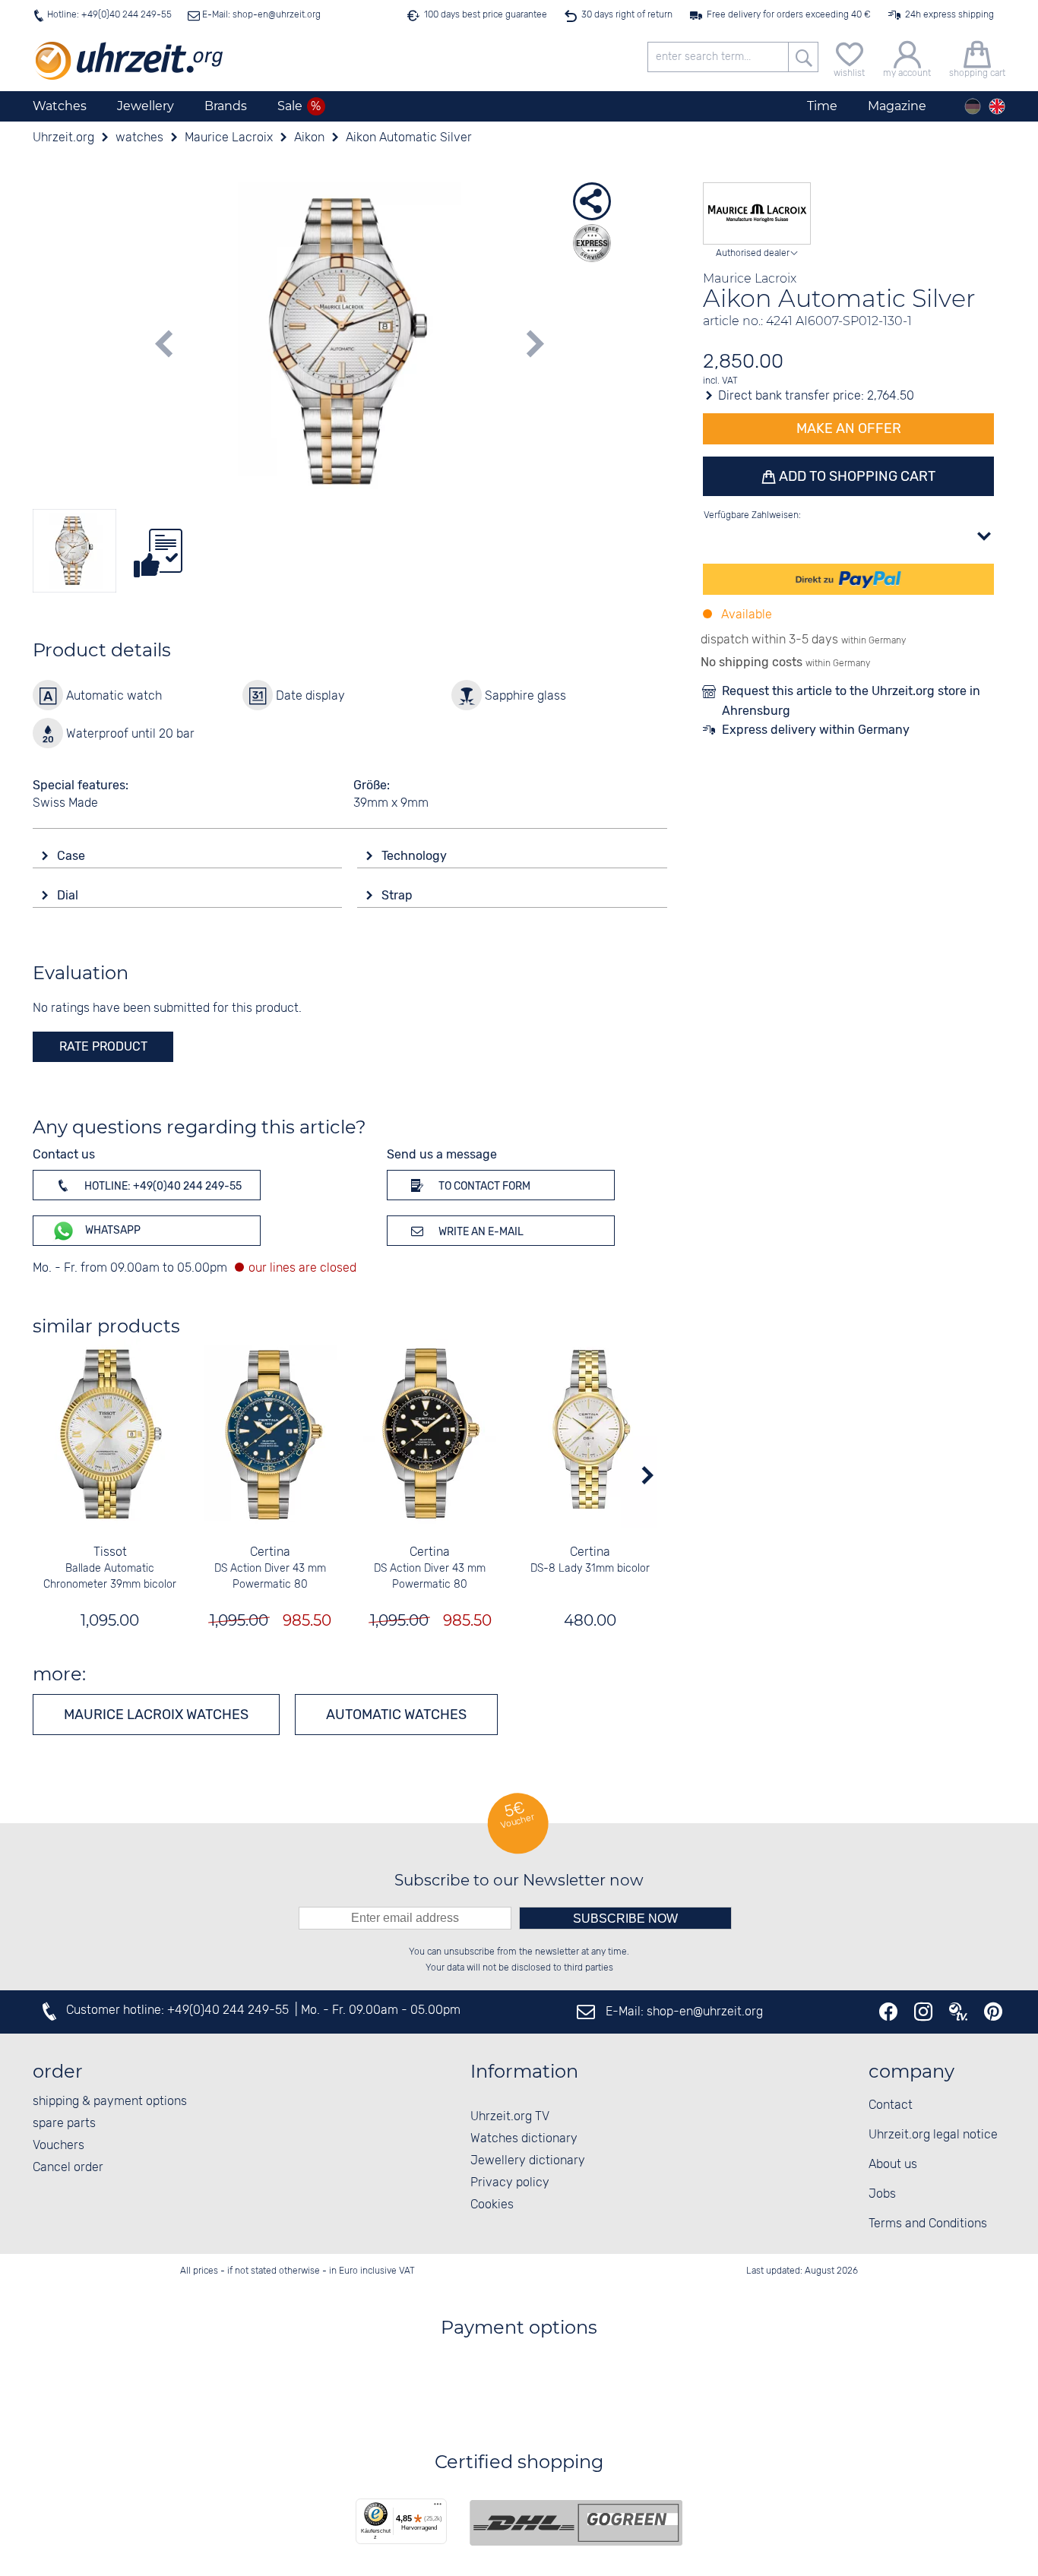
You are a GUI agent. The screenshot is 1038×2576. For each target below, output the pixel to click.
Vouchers (59, 2146)
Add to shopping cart (856, 476)
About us (893, 2165)
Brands (226, 106)
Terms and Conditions (928, 2224)
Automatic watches (396, 1715)
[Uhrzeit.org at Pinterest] (993, 2012)
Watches (60, 106)
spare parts (64, 2124)
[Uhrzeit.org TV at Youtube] (958, 2012)
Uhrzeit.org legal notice (933, 2135)
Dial (69, 895)
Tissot (110, 1552)
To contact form (483, 1186)
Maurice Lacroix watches (156, 1715)
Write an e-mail (480, 1232)
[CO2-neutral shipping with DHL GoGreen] (576, 2523)
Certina (270, 1552)
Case (73, 856)
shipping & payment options (110, 2102)
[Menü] (438, 2508)
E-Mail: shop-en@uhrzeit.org (260, 15)
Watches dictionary (524, 2139)
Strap (399, 895)
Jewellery (146, 106)
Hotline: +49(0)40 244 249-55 (109, 15)
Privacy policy (510, 2183)
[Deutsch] (973, 106)
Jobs (882, 2194)
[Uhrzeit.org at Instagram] (923, 2012)
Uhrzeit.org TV (510, 2117)
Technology (416, 856)
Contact (891, 2105)
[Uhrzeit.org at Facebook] (888, 2012)
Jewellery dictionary (528, 2161)
